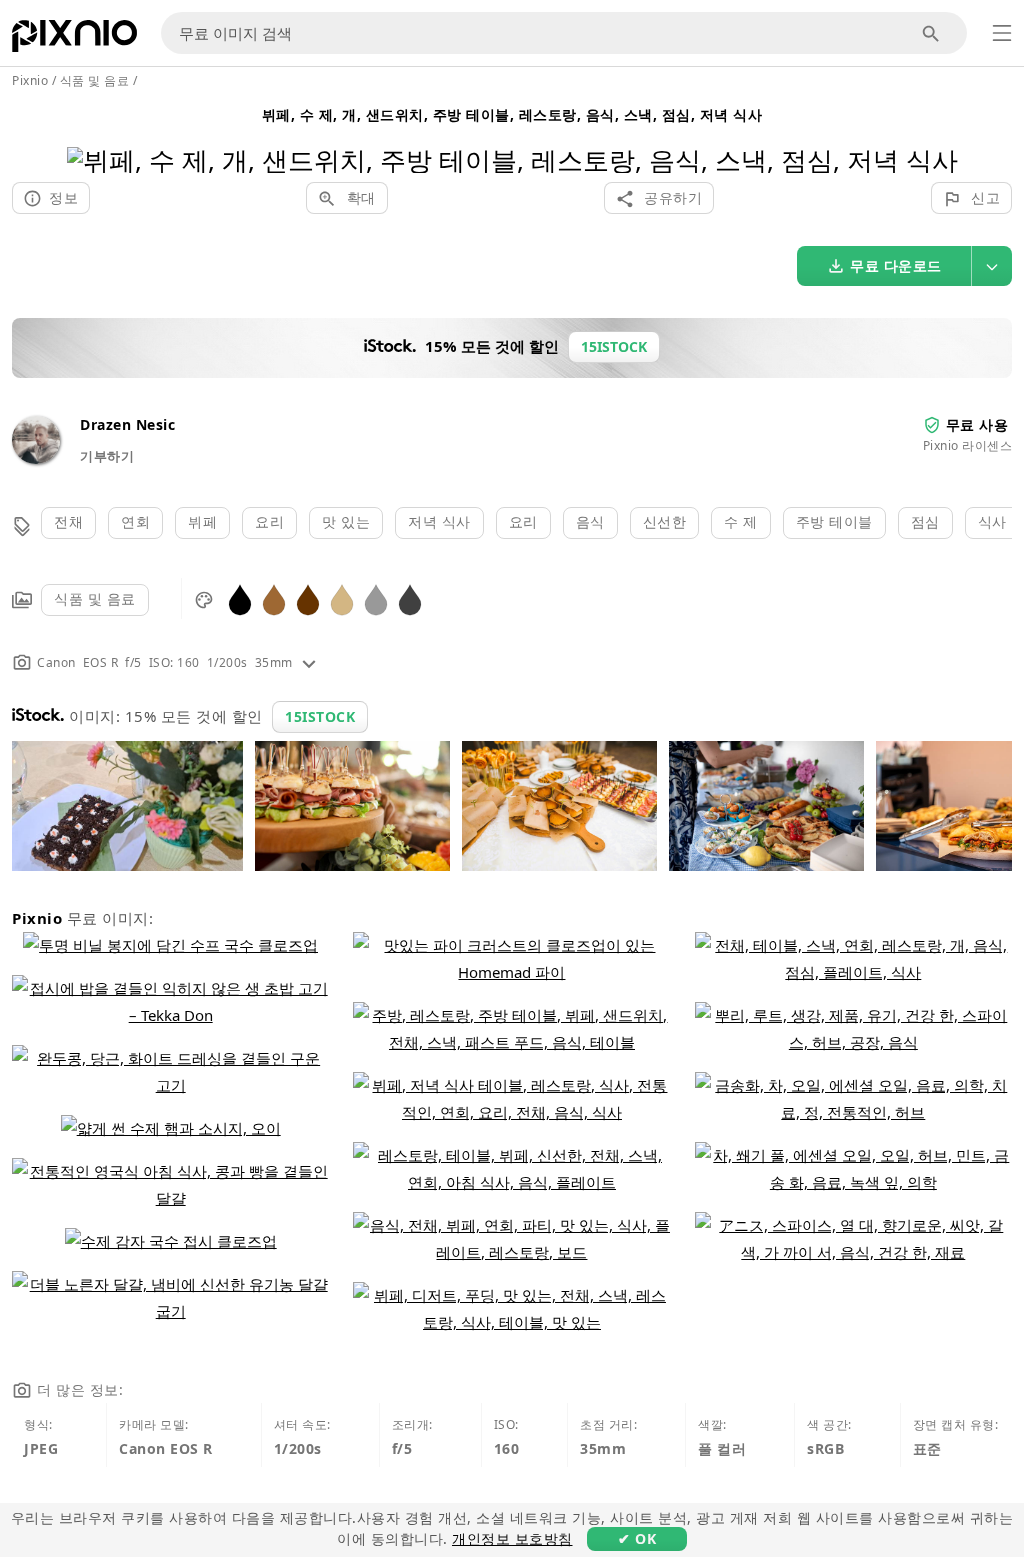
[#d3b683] (342, 598)
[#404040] (410, 598)
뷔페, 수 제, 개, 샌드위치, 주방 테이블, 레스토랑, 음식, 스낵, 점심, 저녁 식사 (512, 114)
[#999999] (376, 598)
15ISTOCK (320, 716)
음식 (590, 521)
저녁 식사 (439, 521)
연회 (135, 521)
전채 (68, 521)
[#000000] (240, 598)
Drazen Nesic (127, 424)
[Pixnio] (74, 40)
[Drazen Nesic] (36, 458)
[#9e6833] (274, 598)
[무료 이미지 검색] (931, 33)
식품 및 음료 (95, 598)
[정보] (309, 662)
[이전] (89, 134)
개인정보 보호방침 (512, 1538)
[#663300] (308, 598)
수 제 (741, 521)
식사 (992, 521)
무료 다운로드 (896, 265)
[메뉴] (1002, 33)
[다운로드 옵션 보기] (992, 266)
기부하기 (107, 456)
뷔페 (202, 521)
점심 (925, 521)
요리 (269, 521)
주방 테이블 (834, 521)
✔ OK (637, 1538)
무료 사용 (977, 424)
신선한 (665, 521)
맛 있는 (346, 521)
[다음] (935, 134)
